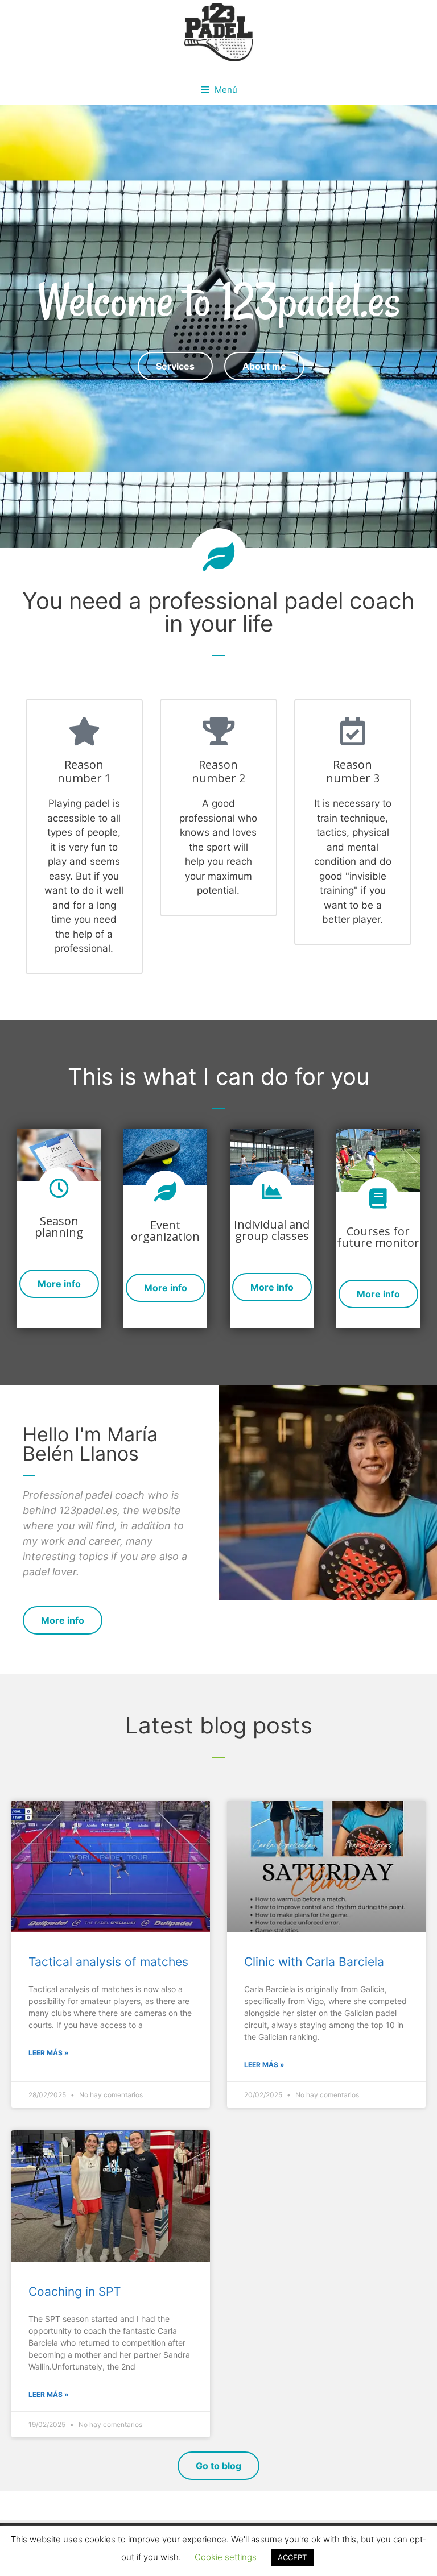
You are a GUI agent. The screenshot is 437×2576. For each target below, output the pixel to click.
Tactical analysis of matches (108, 1962)
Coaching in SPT (75, 2291)
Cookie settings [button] (226, 2557)
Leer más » (49, 2053)
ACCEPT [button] (292, 2557)
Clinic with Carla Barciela (314, 1962)
